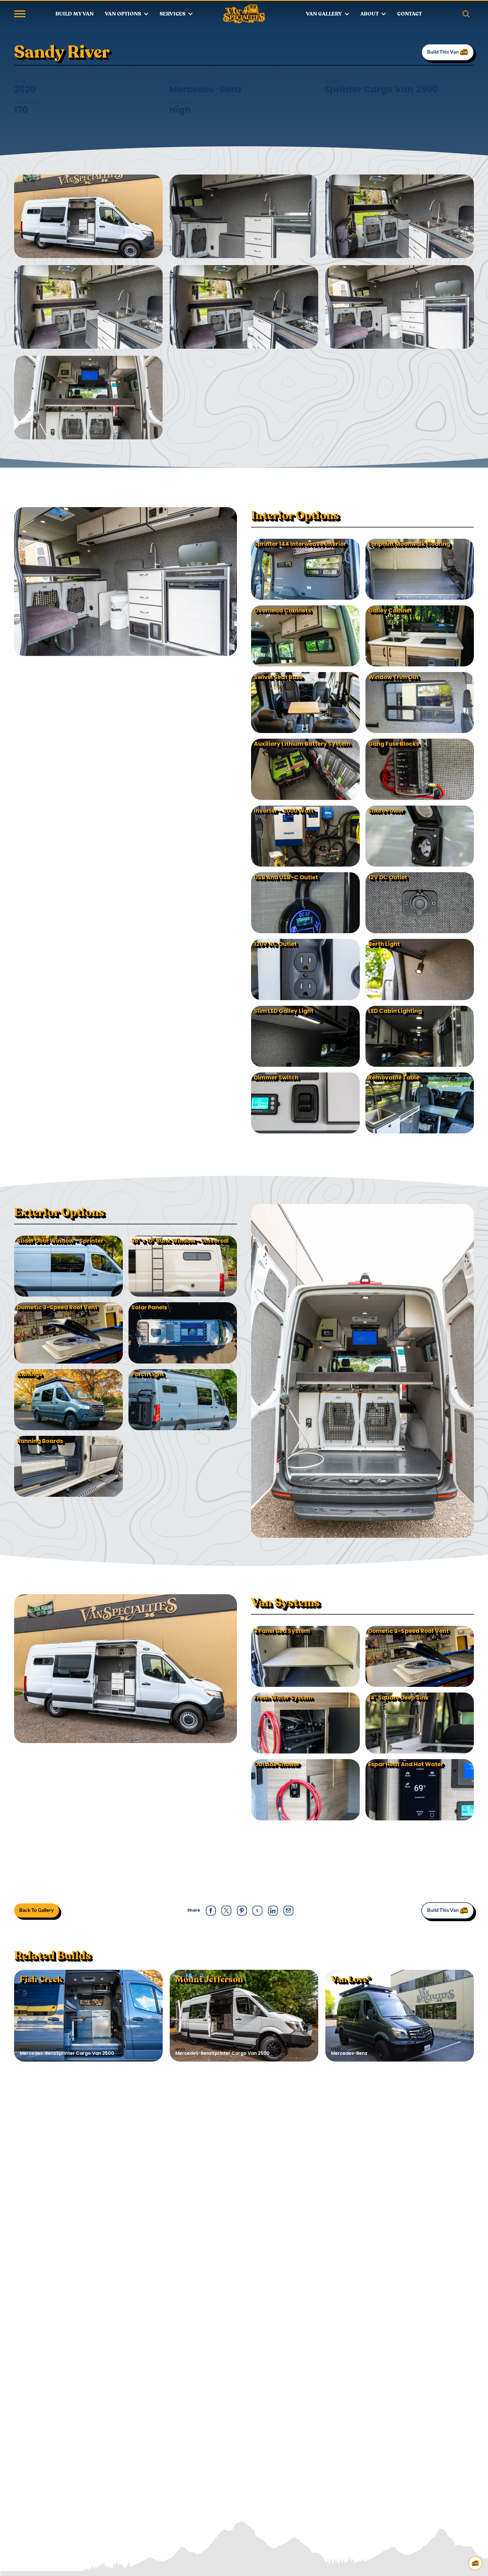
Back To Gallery (37, 1910)
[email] (288, 1910)
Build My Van (75, 14)
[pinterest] (242, 1911)
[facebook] (211, 1911)
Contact (409, 14)
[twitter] (226, 1911)
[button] (20, 14)
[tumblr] (257, 1910)
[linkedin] (273, 1911)
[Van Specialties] (244, 14)
